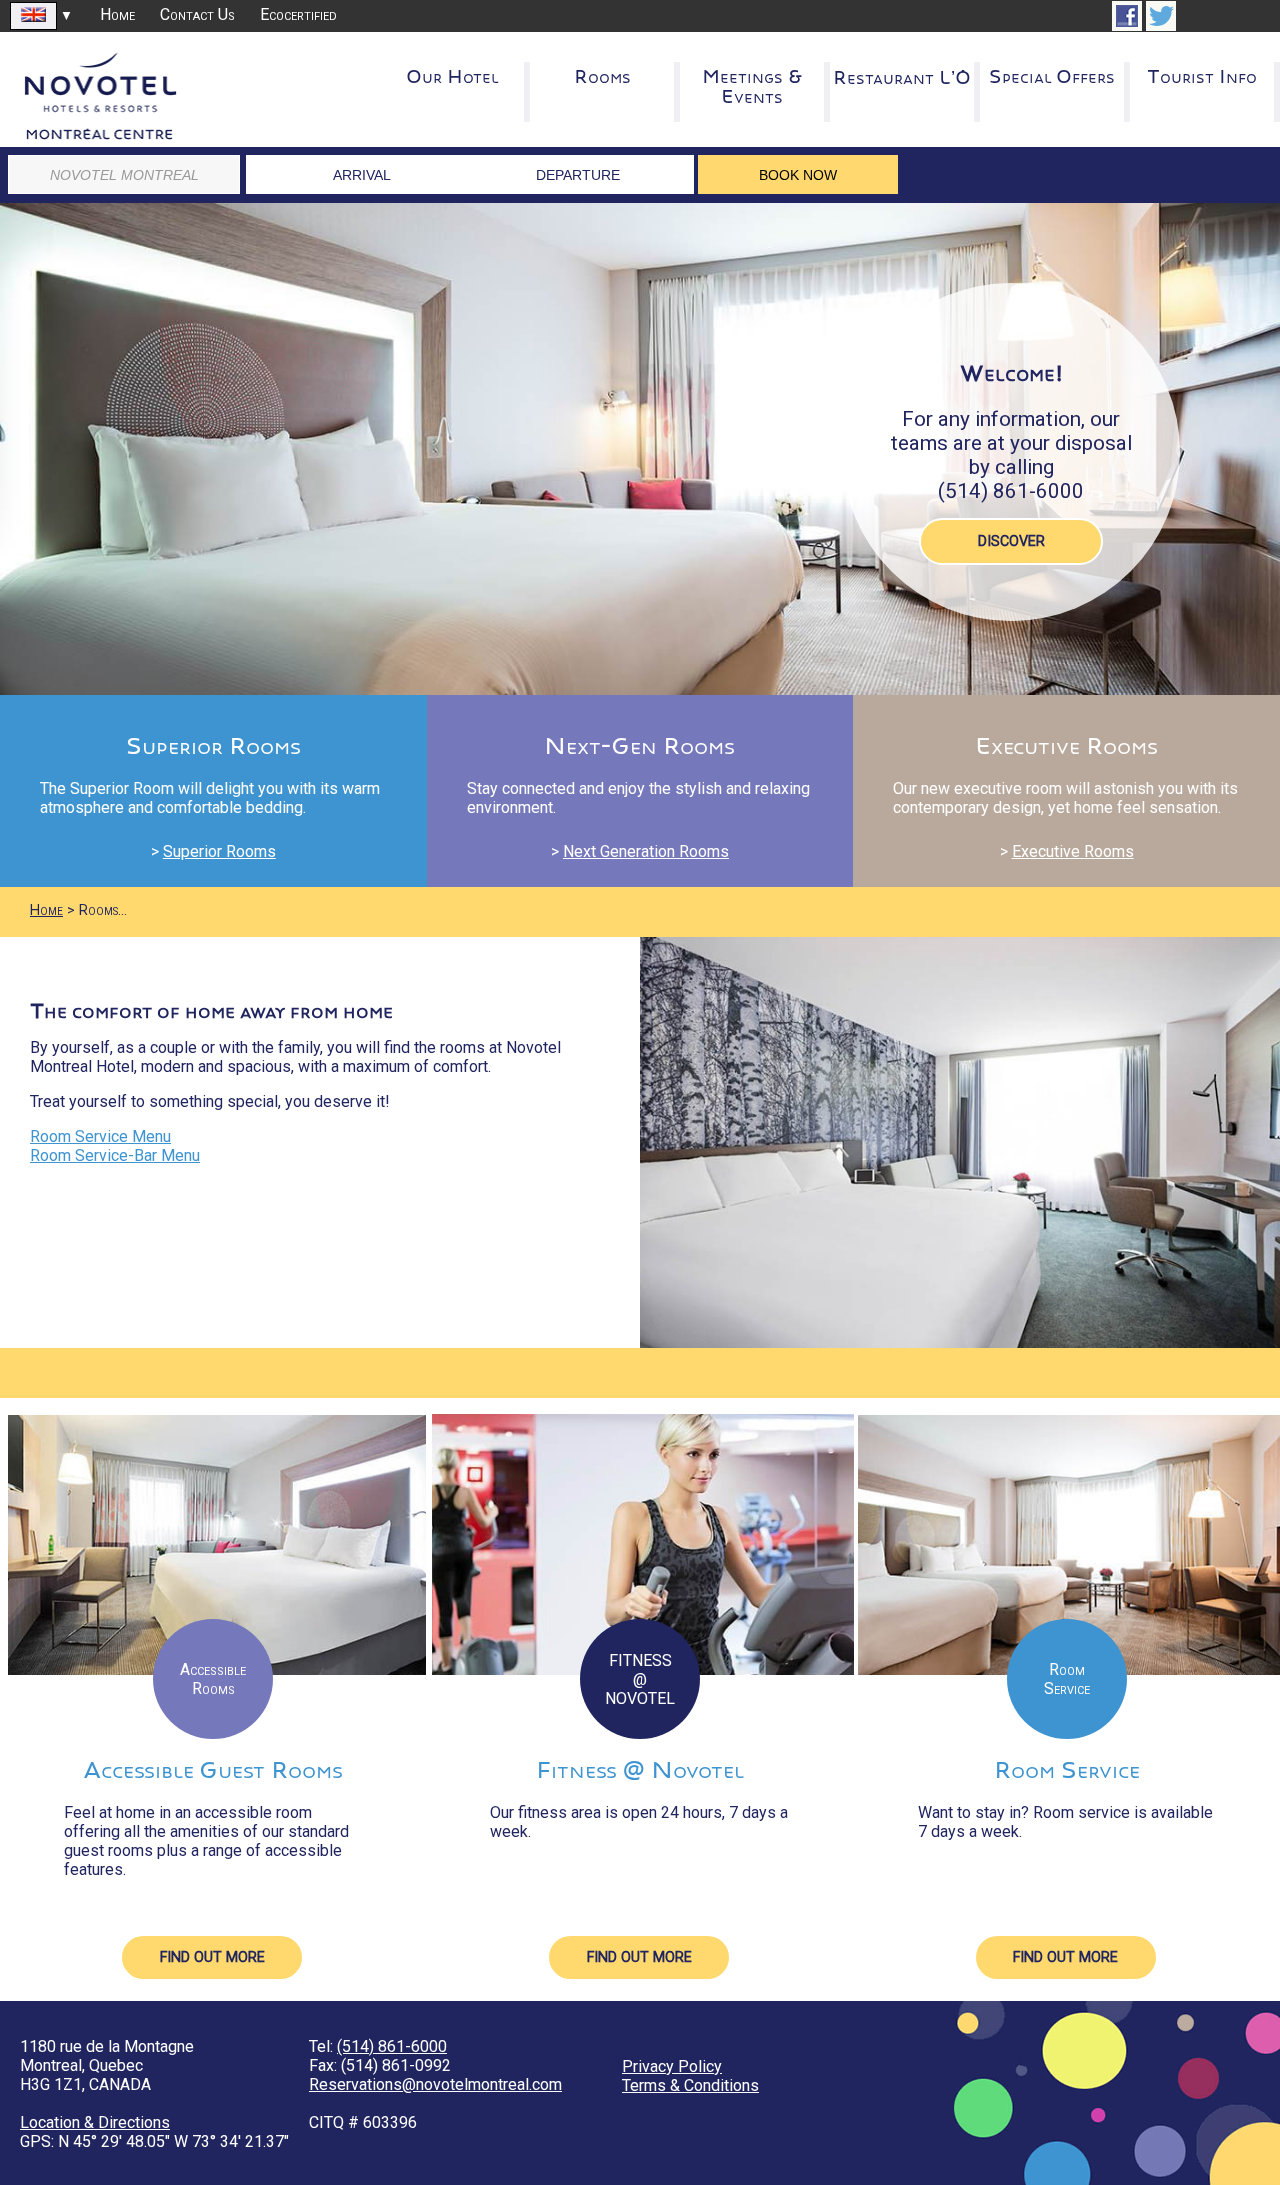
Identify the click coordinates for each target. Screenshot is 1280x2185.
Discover (1011, 541)
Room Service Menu (100, 1136)
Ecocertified (298, 14)
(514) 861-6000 (392, 2046)
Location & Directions (95, 2122)
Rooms (602, 77)
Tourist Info (1202, 77)
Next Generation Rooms (646, 851)
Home (117, 14)
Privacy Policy (672, 2066)
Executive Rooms (1073, 851)
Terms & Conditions (690, 2085)
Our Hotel (452, 77)
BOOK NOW (798, 175)
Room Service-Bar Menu (115, 1155)
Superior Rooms (219, 851)
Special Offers (1052, 77)
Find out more (212, 1957)
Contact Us (197, 14)
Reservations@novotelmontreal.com (435, 2084)
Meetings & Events (752, 87)
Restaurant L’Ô (902, 78)
